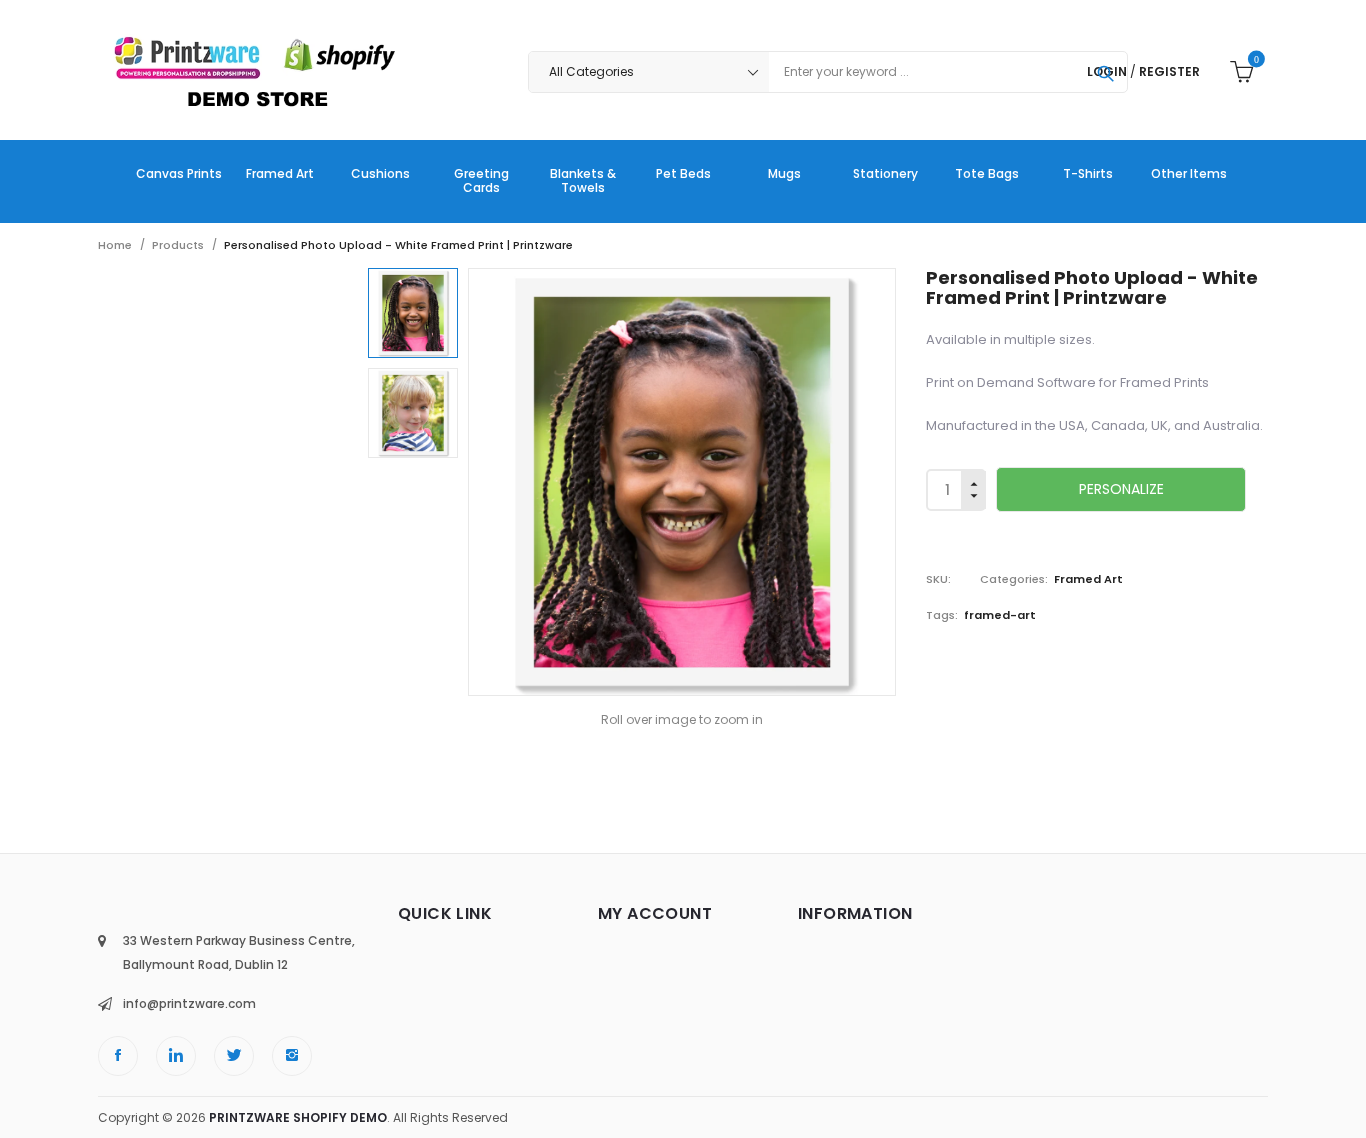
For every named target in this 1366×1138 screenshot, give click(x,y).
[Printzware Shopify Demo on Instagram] (292, 1056)
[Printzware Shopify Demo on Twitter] (234, 1056)
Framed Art (1088, 579)
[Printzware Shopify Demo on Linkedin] (176, 1056)
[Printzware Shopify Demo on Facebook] (118, 1056)
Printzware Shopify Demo (298, 1117)
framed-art (1000, 615)
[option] (413, 313)
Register (1169, 71)
